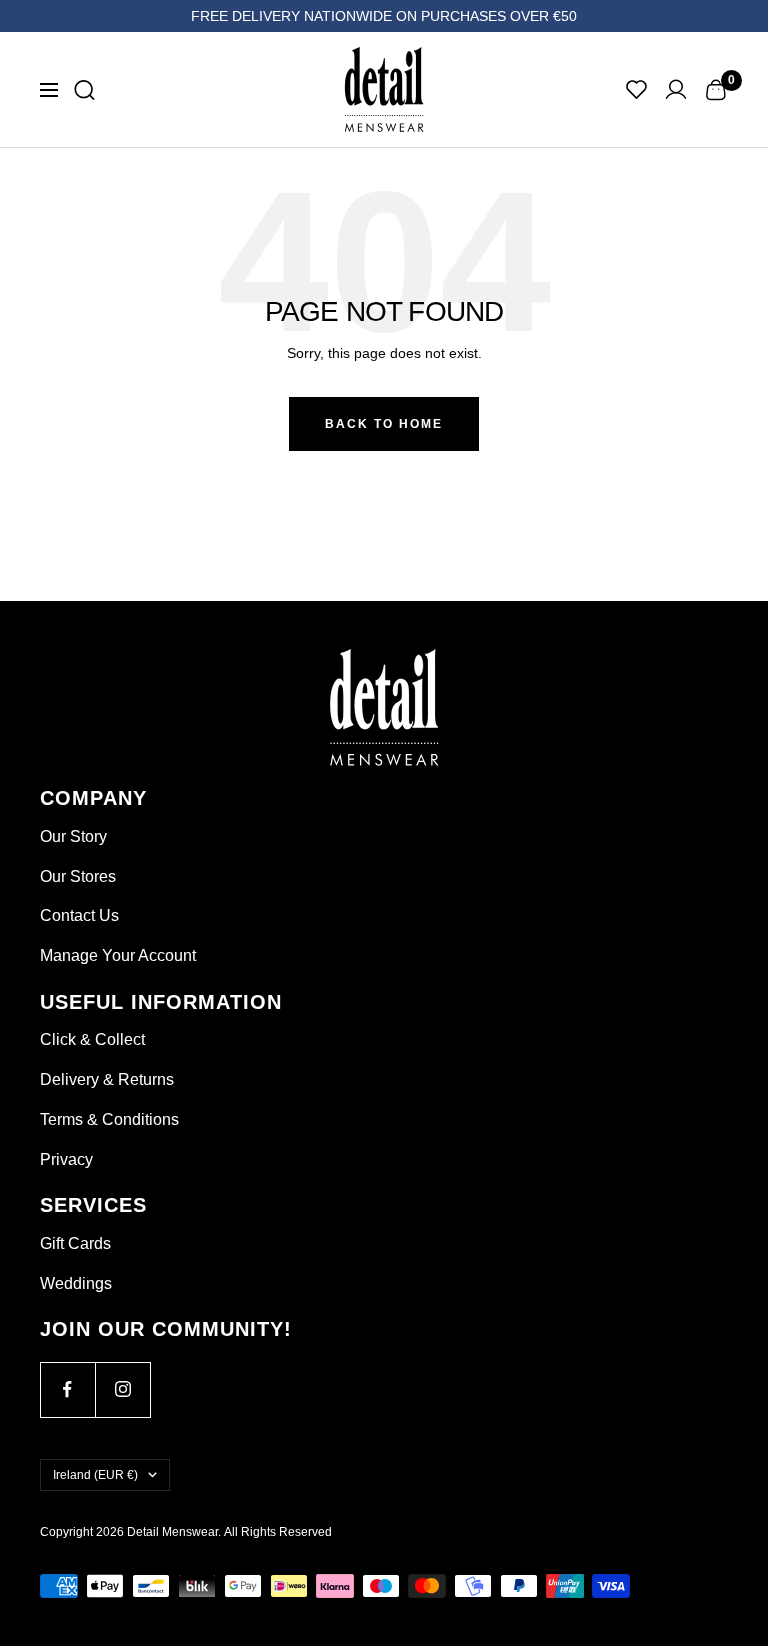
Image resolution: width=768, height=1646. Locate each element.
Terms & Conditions (109, 1119)
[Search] (85, 89)
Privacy (66, 1159)
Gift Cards (75, 1243)
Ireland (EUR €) (95, 1475)
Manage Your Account (118, 955)
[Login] (676, 89)
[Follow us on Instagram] (122, 1389)
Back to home (384, 424)
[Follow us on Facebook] (67, 1389)
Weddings (76, 1283)
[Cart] (715, 90)
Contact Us (79, 915)
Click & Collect (92, 1039)
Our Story (73, 836)
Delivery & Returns (107, 1079)
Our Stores (78, 876)
